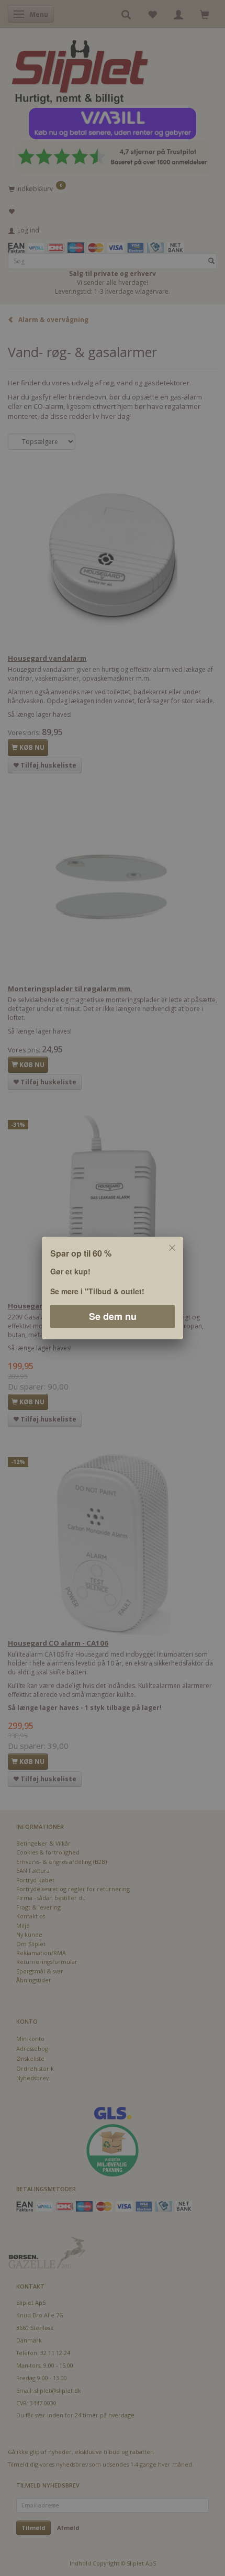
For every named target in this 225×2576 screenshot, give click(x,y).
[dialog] (113, 1288)
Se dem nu (113, 1316)
